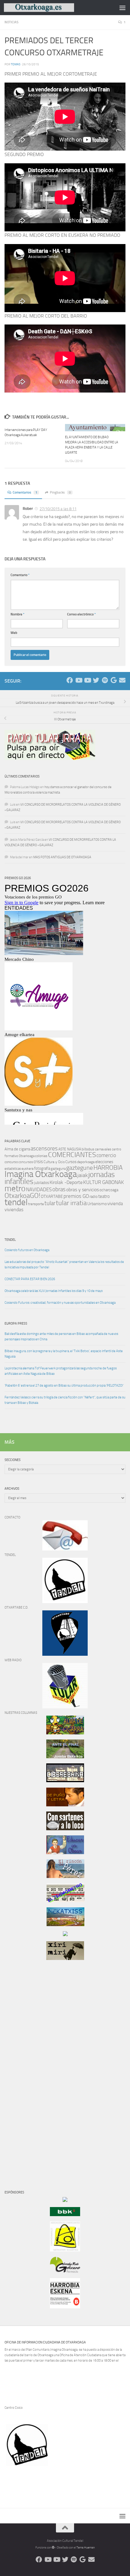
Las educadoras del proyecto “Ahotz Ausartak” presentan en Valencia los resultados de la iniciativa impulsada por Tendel (64, 1265)
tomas (16, 64)
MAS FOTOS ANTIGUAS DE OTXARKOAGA (62, 857)
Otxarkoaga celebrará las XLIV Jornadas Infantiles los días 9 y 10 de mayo (54, 1291)
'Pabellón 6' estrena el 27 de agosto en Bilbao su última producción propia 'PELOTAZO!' (64, 1386)
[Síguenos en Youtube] (78, 680)
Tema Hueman (86, 2548)
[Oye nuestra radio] (105, 680)
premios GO (76, 1196)
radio (94, 1197)
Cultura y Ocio (54, 1162)
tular (50, 1203)
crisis (38, 1162)
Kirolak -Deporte (66, 1182)
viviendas (14, 1210)
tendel (16, 1202)
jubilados (42, 1183)
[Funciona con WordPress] (53, 2548)
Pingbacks (60, 492)
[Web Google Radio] (114, 680)
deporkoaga (86, 1162)
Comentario (20, 575)
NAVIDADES (39, 1189)
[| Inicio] (51, 7)
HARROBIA (108, 1168)
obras (59, 1189)
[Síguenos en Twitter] (96, 680)
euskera (28, 1169)
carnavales (103, 1149)
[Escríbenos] (122, 680)
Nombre (18, 614)
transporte (36, 1204)
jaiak (83, 1175)
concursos (26, 1162)
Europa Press (16, 1324)
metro (15, 1189)
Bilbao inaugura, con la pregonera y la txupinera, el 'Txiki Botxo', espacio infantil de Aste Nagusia (64, 1354)
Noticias (11, 22)
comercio (106, 1155)
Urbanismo (97, 1204)
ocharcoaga (109, 1190)
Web (14, 633)
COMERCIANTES (72, 1155)
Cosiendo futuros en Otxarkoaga (27, 1250)
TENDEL (10, 1240)
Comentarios (25, 492)
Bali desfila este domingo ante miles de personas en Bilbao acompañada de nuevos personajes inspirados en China (61, 1337)
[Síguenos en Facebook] (70, 680)
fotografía (42, 1168)
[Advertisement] (23, 2068)
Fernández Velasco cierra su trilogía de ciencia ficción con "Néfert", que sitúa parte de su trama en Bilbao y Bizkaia (65, 1400)
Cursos (71, 1162)
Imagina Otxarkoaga (41, 1174)
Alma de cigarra (17, 1149)
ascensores (44, 1149)
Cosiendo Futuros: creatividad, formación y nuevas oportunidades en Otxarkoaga (60, 1303)
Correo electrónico (81, 614)
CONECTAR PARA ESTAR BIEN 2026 (30, 1279)
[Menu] (122, 8)
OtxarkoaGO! (22, 1196)
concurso (11, 1162)
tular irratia (71, 1203)
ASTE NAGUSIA (70, 1149)
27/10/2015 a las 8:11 (58, 509)
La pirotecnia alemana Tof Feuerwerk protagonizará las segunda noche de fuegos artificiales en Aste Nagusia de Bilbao (61, 1371)
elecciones (104, 1162)
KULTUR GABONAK (104, 1182)
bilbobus (88, 1149)
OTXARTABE (52, 1197)
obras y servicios (83, 1190)
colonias (41, 1156)
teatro (104, 1196)
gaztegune (80, 1168)
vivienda (115, 1204)
